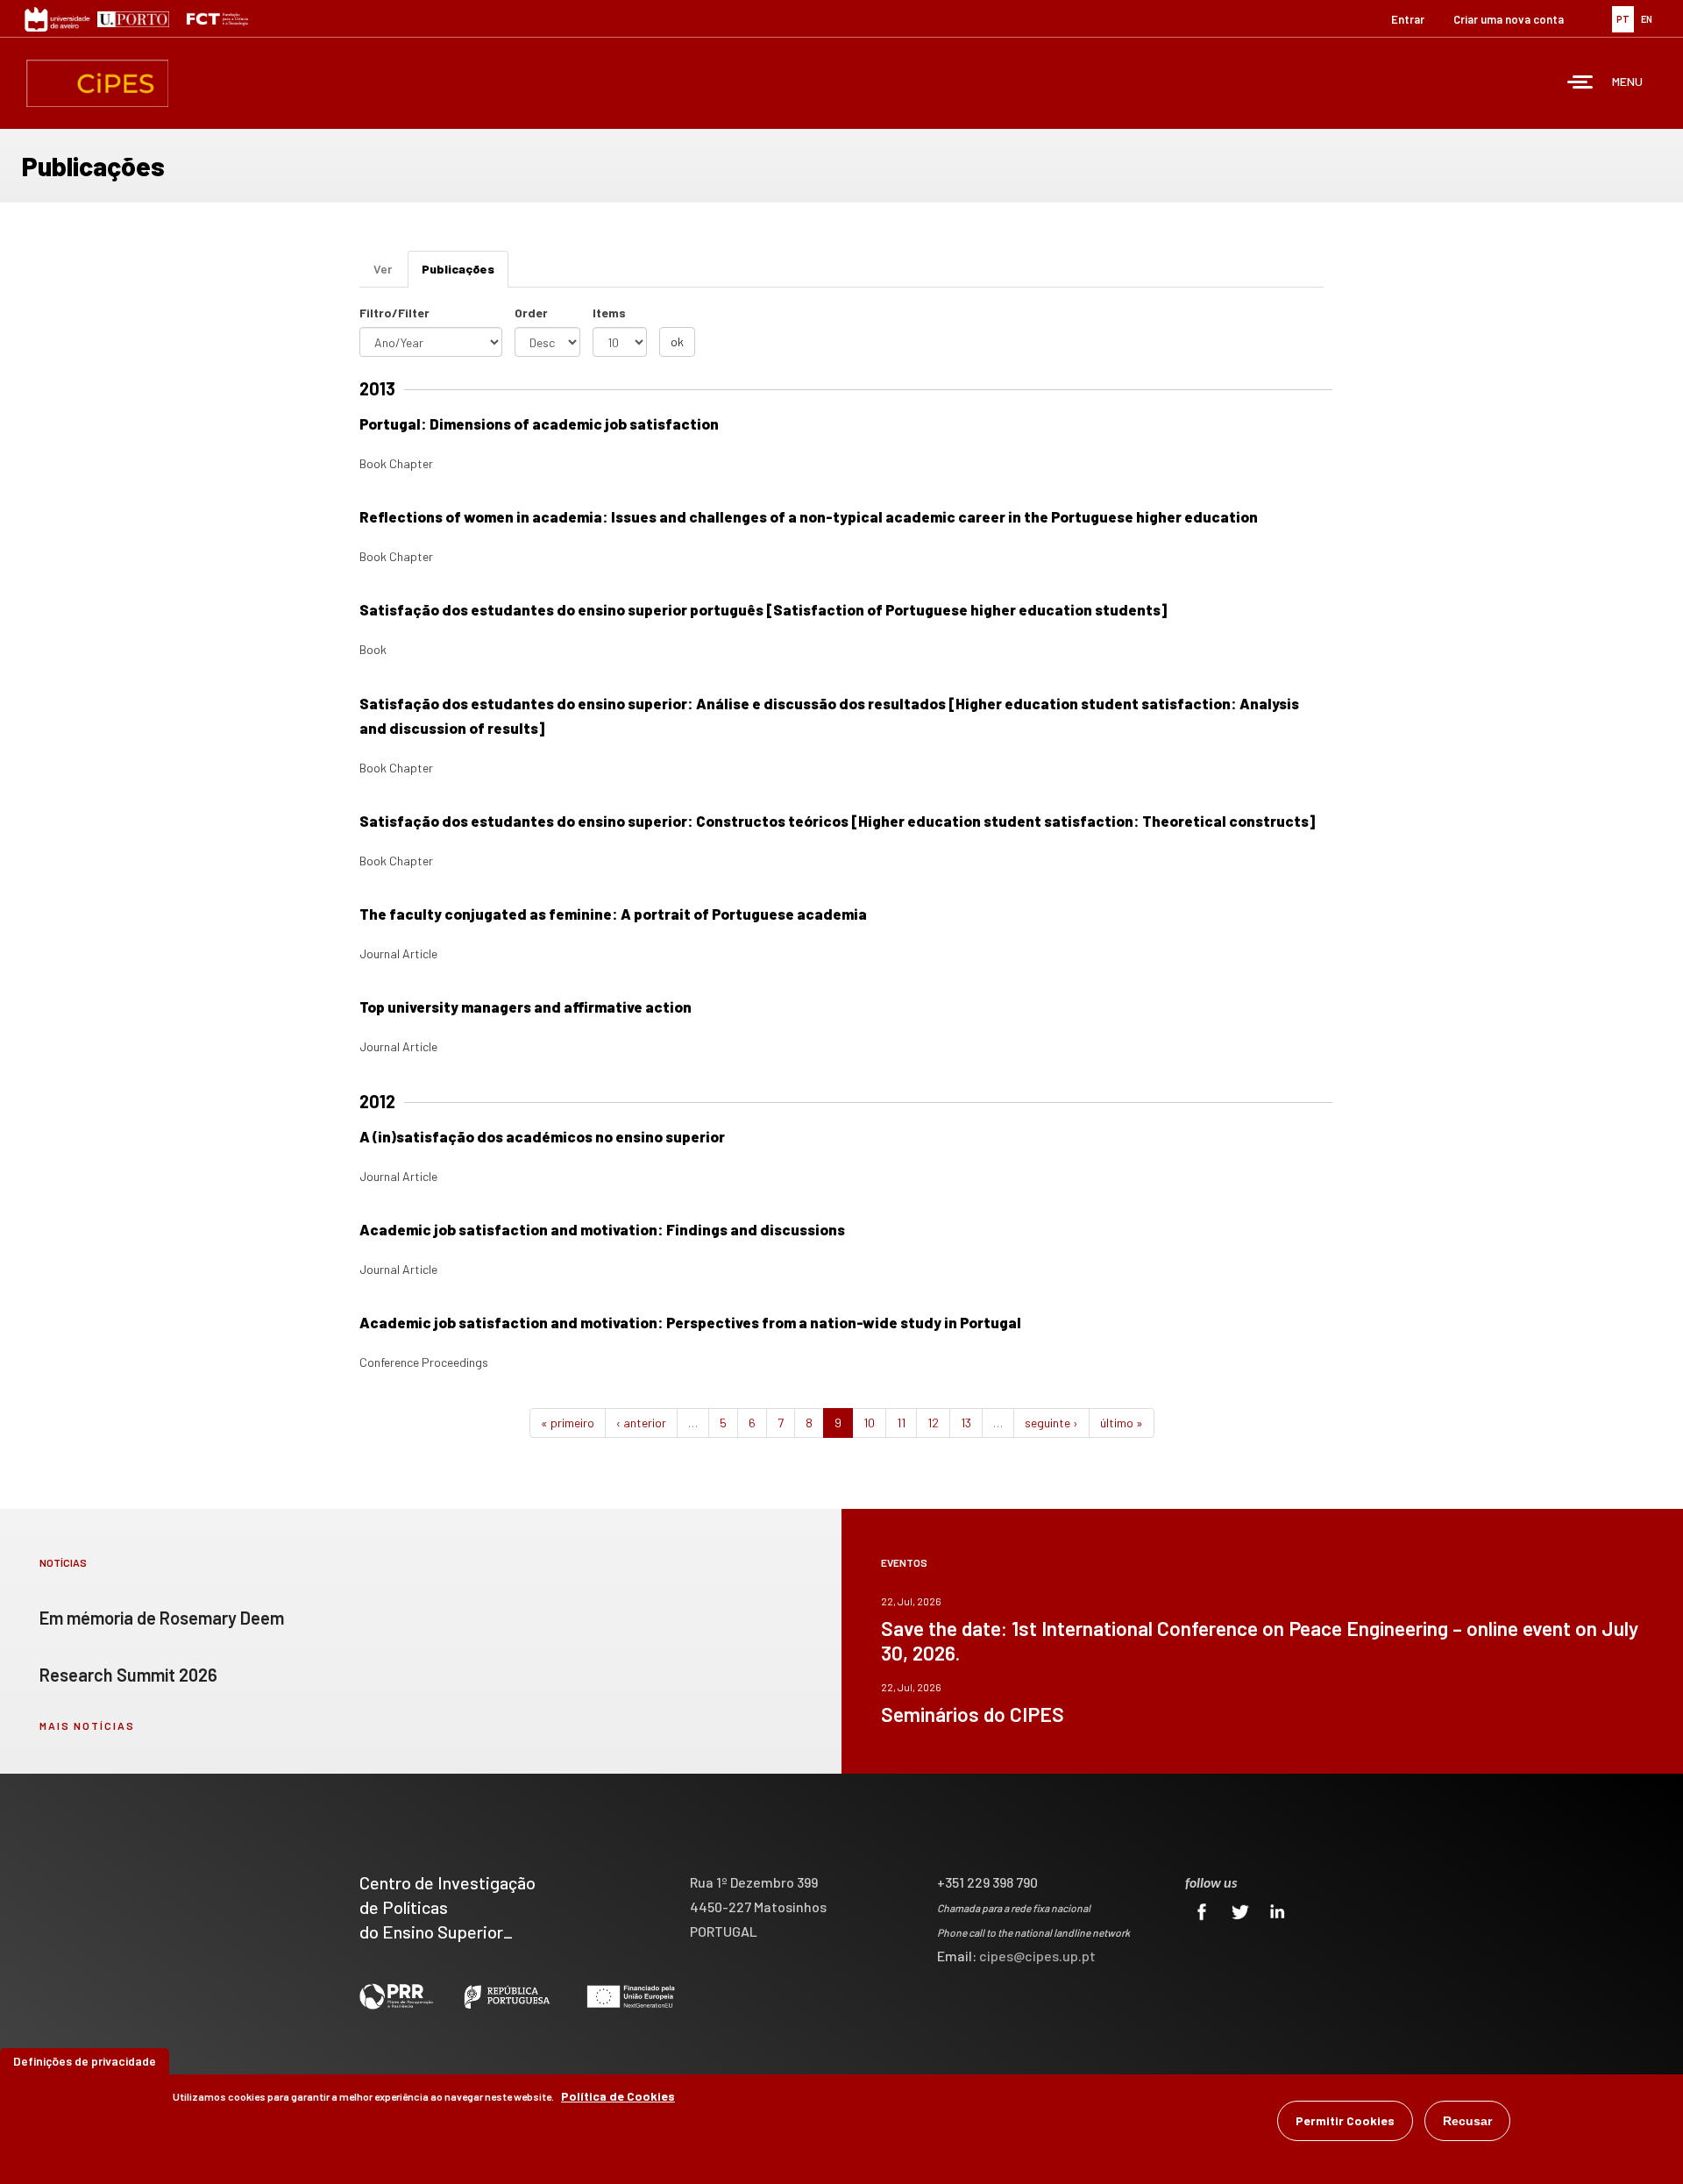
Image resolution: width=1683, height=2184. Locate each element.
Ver (383, 269)
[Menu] (1580, 84)
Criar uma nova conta (1509, 19)
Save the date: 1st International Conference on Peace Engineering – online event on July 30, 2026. (1260, 1640)
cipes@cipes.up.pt (1037, 1956)
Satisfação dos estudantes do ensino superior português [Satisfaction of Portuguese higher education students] (763, 609)
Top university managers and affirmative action (525, 1007)
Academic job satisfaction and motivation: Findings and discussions (602, 1229)
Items (609, 313)
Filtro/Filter (394, 313)
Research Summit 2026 (128, 1675)
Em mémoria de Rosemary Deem (162, 1618)
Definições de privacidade (85, 2061)
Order (531, 313)
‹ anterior (641, 1423)
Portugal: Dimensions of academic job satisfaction (539, 423)
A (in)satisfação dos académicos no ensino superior (542, 1136)
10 (869, 1423)
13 (966, 1423)
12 (933, 1423)
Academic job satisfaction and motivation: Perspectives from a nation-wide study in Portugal (690, 1322)
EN (1647, 19)
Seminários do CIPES (973, 1714)
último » (1122, 1423)
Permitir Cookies (1345, 2120)
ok (677, 341)
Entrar (1408, 19)
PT (1623, 19)
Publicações (465, 274)
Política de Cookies (618, 2096)
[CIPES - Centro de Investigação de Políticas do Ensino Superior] (97, 83)
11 (901, 1423)
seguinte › (1051, 1423)
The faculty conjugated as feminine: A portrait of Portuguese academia (613, 914)
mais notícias (87, 1725)
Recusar (1467, 2121)
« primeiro (568, 1423)
